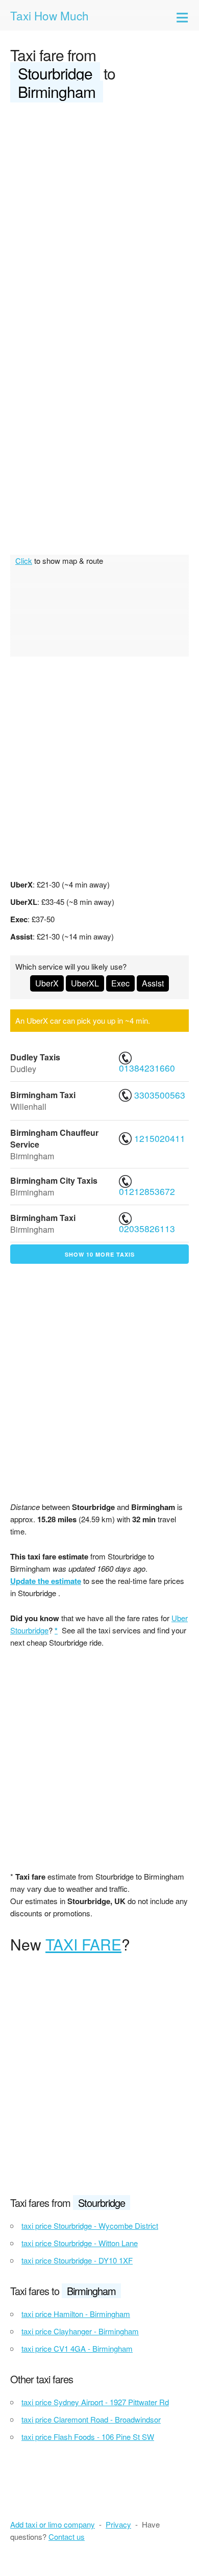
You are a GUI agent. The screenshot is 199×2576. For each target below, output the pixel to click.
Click (24, 561)
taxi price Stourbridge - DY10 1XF (77, 2260)
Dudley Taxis (35, 1057)
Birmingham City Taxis (54, 1180)
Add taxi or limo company (53, 2524)
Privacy (118, 2524)
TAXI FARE (83, 1944)
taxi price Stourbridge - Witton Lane (80, 2243)
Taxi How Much (49, 15)
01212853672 (148, 1191)
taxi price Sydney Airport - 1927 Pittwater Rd (95, 2402)
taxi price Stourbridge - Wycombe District (90, 2226)
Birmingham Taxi (43, 1095)
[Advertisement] (99, 216)
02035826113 (148, 1228)
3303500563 (158, 1095)
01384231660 (148, 1068)
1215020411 (158, 1138)
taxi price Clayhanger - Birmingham (80, 2331)
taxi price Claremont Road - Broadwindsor (91, 2419)
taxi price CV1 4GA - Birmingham (77, 2348)
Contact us (67, 2536)
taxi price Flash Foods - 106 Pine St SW (88, 2437)
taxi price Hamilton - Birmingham (76, 2314)
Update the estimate (46, 1581)
